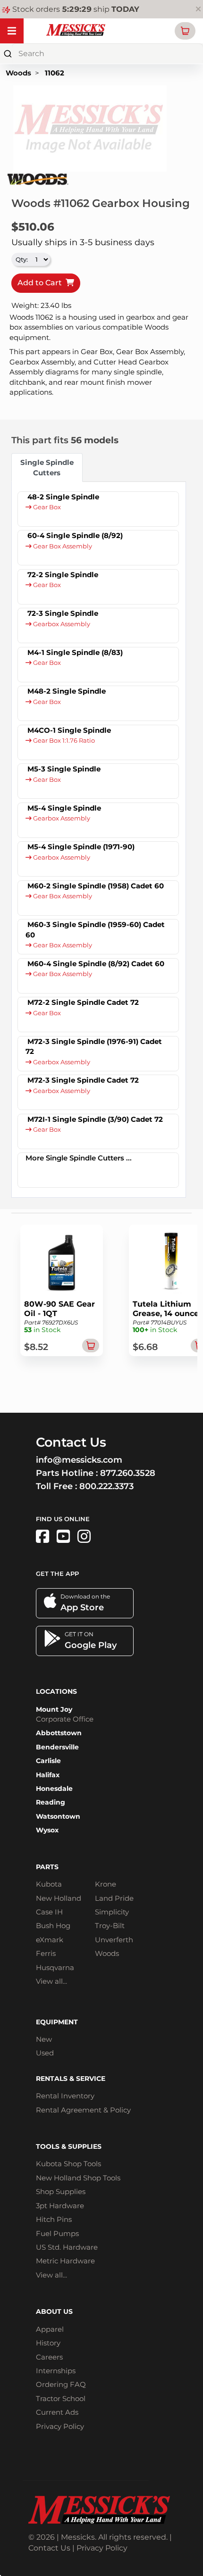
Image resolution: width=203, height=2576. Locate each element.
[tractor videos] (63, 1536)
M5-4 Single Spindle (64, 808)
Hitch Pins (54, 2219)
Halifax (48, 1775)
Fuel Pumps (57, 2233)
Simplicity (112, 1912)
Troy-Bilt (110, 1926)
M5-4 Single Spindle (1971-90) (81, 847)
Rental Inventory (65, 2096)
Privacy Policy (60, 2426)
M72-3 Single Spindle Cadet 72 (83, 1080)
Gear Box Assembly (62, 546)
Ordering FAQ (61, 2384)
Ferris (46, 1953)
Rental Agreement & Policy (83, 2110)
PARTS (47, 1867)
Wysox (47, 1830)
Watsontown (58, 1816)
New (44, 2039)
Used (45, 2053)
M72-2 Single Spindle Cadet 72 (83, 1002)
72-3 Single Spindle (63, 613)
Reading (51, 1802)
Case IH (49, 1912)
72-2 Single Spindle (63, 575)
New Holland (59, 1898)
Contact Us (49, 2548)
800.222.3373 (106, 1486)
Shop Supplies (61, 2191)
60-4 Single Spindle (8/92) (75, 535)
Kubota (49, 1884)
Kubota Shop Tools (68, 2164)
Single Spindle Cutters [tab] (47, 467)
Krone (106, 1884)
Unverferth (114, 1940)
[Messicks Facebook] (42, 1536)
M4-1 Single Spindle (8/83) (75, 652)
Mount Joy (54, 1709)
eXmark (50, 1940)
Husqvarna (55, 1967)
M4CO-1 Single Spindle (69, 730)
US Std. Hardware (67, 2247)
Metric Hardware (65, 2261)
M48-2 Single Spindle (67, 691)
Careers (49, 2357)
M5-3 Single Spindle (64, 769)
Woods (18, 73)
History (48, 2343)
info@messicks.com (79, 1460)
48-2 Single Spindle (63, 497)
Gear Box (46, 507)
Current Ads (57, 2412)
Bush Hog (53, 1926)
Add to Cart (42, 283)
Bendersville (57, 1747)
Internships (56, 2371)
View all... (51, 1981)
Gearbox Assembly (61, 624)
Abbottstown (59, 1733)
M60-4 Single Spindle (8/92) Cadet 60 (96, 964)
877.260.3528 (128, 1473)
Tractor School (61, 2398)
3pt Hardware (60, 2206)
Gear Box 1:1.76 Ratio (63, 741)
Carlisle (48, 1761)
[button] (185, 31)
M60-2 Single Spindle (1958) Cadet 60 (96, 886)
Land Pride (114, 1898)
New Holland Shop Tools (78, 2178)
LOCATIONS (56, 1691)
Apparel (50, 2329)
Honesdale (54, 1789)
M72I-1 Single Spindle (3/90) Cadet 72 (95, 1119)
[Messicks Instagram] (84, 1536)
